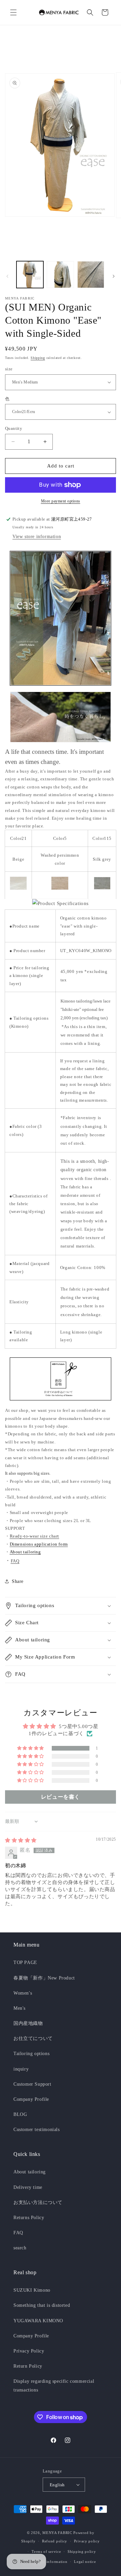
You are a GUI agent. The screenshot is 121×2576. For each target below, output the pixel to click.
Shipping (38, 358)
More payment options (61, 501)
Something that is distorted (42, 2305)
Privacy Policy (29, 2351)
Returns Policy (29, 2218)
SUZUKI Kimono (32, 2290)
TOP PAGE (25, 1962)
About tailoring (30, 2172)
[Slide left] (7, 276)
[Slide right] (114, 276)
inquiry (21, 2069)
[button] (13, 12)
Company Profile (31, 2099)
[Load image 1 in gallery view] (30, 275)
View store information (37, 537)
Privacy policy (87, 2541)
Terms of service (46, 2551)
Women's (23, 1993)
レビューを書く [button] (61, 1797)
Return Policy (28, 2366)
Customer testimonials (37, 2130)
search (20, 2248)
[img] (21, 1840)
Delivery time (28, 2187)
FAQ (15, 1561)
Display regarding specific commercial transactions (54, 2385)
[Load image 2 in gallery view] (60, 275)
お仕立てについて (33, 2038)
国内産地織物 (28, 2023)
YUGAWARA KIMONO (38, 2321)
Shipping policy (82, 2551)
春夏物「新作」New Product (44, 1978)
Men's (19, 2008)
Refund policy (55, 2541)
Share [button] (18, 1581)
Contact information (49, 2562)
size (9, 369)
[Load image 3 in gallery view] (91, 275)
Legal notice (85, 2562)
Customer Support (32, 2084)
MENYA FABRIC (57, 2533)
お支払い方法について (38, 2202)
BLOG (20, 2114)
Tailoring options (31, 2054)
